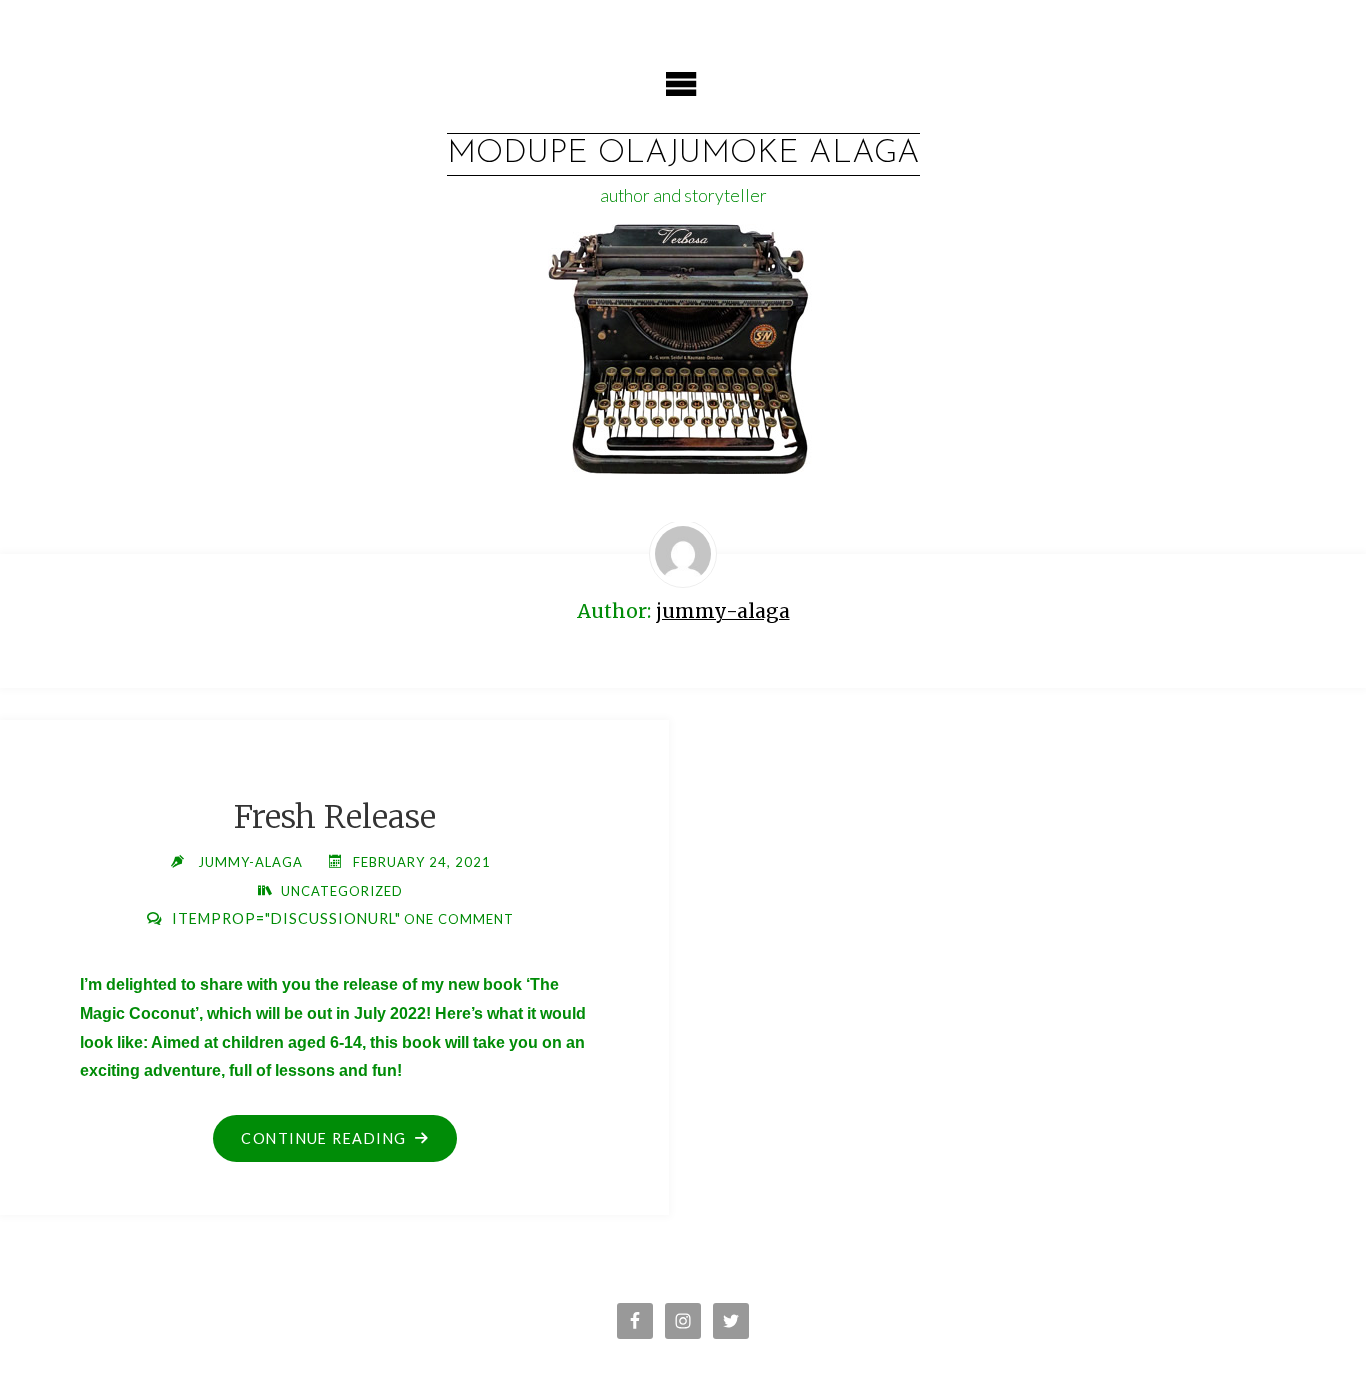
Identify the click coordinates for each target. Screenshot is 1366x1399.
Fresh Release (335, 817)
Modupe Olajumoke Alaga (683, 154)
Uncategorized (342, 891)
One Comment (459, 919)
